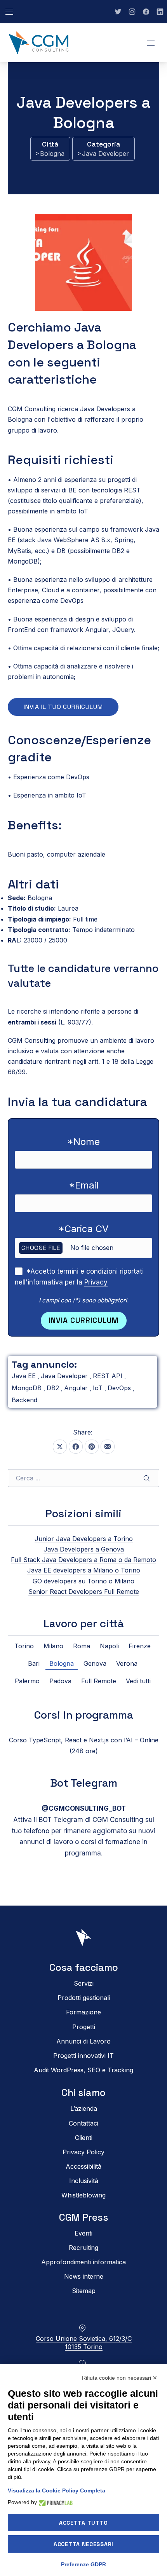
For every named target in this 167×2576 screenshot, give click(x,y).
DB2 (54, 1388)
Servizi (84, 1983)
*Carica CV (83, 1229)
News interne (84, 2276)
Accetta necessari (83, 2544)
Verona (127, 1663)
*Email (84, 1185)
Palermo (27, 1681)
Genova (95, 1663)
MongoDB (28, 1388)
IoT (99, 1388)
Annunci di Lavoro (83, 2041)
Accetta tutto (83, 2523)
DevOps (120, 1388)
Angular (77, 1388)
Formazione (83, 2012)
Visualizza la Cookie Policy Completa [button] (57, 2490)
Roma (82, 1646)
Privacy (96, 1282)
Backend (24, 1400)
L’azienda (84, 2109)
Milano (53, 1646)
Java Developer (105, 154)
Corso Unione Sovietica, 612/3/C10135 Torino (84, 2343)
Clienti (84, 2138)
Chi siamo (83, 2093)
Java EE (25, 1376)
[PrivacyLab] (55, 2502)
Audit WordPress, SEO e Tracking (83, 2070)
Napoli (109, 1646)
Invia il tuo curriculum (63, 707)
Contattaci (83, 2123)
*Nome (83, 1142)
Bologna (52, 154)
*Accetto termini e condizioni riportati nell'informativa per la (79, 1277)
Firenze (140, 1646)
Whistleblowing (83, 2196)
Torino (24, 1646)
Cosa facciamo (84, 1968)
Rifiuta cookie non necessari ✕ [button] (120, 2378)
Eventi (83, 2233)
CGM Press (84, 2217)
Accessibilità (83, 2166)
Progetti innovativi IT (83, 2056)
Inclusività (84, 2181)
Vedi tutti (138, 1681)
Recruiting (83, 2248)
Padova (60, 1681)
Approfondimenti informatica (83, 2262)
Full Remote (99, 1681)
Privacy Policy (83, 2152)
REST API (109, 1376)
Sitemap (84, 2291)
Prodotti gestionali (84, 1998)
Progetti (84, 2027)
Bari (34, 1663)
